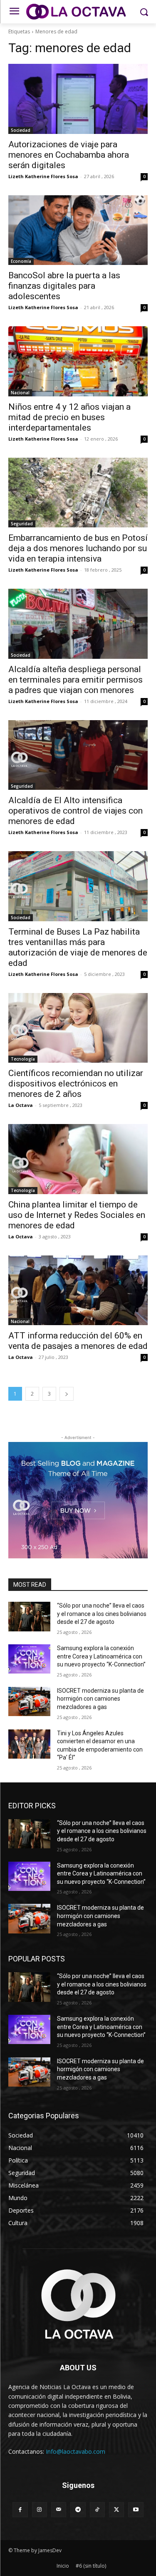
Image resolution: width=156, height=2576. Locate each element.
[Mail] (59, 2510)
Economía (21, 261)
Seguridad (22, 524)
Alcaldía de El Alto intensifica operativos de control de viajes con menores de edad (76, 811)
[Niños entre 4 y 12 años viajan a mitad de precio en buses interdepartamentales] (78, 361)
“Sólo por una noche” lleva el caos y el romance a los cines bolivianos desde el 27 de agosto (102, 1614)
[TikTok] (97, 2510)
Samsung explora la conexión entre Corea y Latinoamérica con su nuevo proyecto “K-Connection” (101, 1656)
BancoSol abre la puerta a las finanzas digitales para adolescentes (64, 286)
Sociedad (21, 130)
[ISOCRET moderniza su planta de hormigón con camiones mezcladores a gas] (29, 1701)
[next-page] (67, 1394)
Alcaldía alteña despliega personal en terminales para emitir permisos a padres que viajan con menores (76, 680)
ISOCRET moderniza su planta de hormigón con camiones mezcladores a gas (100, 1699)
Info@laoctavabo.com (76, 2451)
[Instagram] (40, 2510)
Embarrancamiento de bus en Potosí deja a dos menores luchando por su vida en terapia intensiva (78, 548)
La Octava (21, 1105)
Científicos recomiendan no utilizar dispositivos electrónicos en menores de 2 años (76, 1084)
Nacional (20, 393)
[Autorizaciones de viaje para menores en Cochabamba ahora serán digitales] (78, 99)
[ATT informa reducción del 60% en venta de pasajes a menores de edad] (78, 1291)
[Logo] (78, 12)
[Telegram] (78, 2510)
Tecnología (23, 1059)
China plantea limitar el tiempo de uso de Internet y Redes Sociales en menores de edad (77, 1215)
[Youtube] (136, 2510)
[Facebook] (20, 2510)
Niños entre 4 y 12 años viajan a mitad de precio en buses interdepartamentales (69, 417)
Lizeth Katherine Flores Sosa (43, 176)
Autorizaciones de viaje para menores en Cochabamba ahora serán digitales (69, 155)
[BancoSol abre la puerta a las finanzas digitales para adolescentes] (78, 230)
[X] (116, 2510)
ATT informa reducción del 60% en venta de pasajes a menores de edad (78, 1341)
